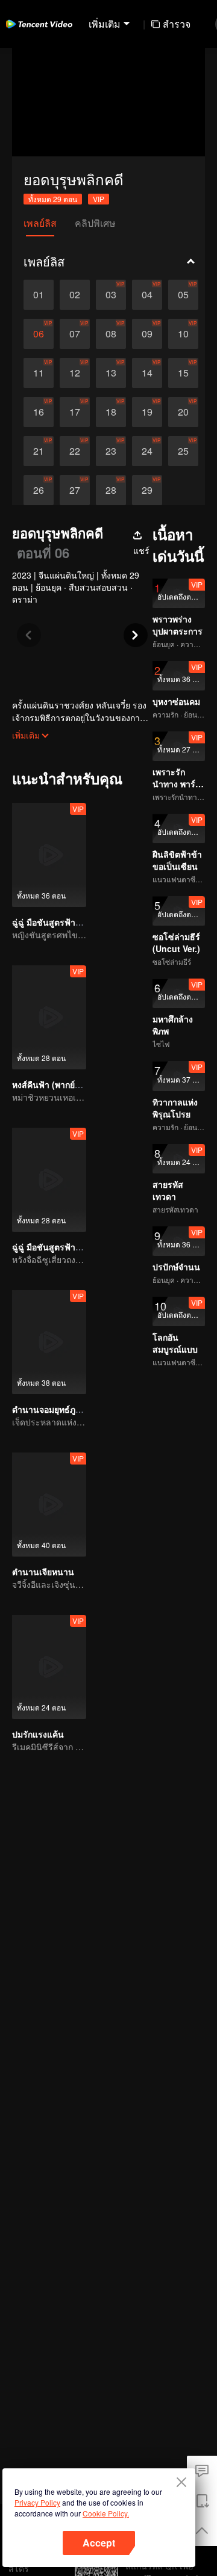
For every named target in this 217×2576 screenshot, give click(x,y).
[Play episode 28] (111, 490)
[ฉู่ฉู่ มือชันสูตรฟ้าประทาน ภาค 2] (49, 1180)
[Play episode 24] (147, 451)
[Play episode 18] (111, 412)
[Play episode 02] (75, 295)
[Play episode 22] (75, 451)
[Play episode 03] (111, 295)
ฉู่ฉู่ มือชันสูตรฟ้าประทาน (59, 922)
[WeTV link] (39, 24)
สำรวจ (177, 24)
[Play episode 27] (75, 490)
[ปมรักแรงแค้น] (49, 1667)
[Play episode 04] (147, 295)
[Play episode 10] (183, 334)
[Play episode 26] (39, 490)
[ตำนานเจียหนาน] (49, 1505)
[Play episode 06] (39, 334)
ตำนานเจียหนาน (43, 1572)
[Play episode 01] (39, 295)
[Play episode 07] (75, 334)
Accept (99, 2543)
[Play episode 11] (39, 373)
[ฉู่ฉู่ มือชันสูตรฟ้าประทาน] (49, 855)
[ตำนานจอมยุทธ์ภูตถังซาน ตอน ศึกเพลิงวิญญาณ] (49, 1342)
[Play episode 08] (111, 334)
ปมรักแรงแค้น (38, 1734)
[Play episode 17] (75, 412)
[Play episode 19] (147, 412)
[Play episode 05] (183, 295)
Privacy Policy (37, 2502)
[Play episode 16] (39, 412)
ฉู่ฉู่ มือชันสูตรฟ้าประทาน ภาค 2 (72, 1247)
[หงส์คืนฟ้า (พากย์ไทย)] (49, 1017)
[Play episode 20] (183, 412)
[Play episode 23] (111, 451)
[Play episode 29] (147, 490)
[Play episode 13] (111, 373)
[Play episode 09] (147, 334)
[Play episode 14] (147, 373)
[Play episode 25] (183, 451)
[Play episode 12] (75, 373)
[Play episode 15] (183, 373)
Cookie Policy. (106, 2513)
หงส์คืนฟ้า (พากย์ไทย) (52, 1084)
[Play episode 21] (39, 451)
